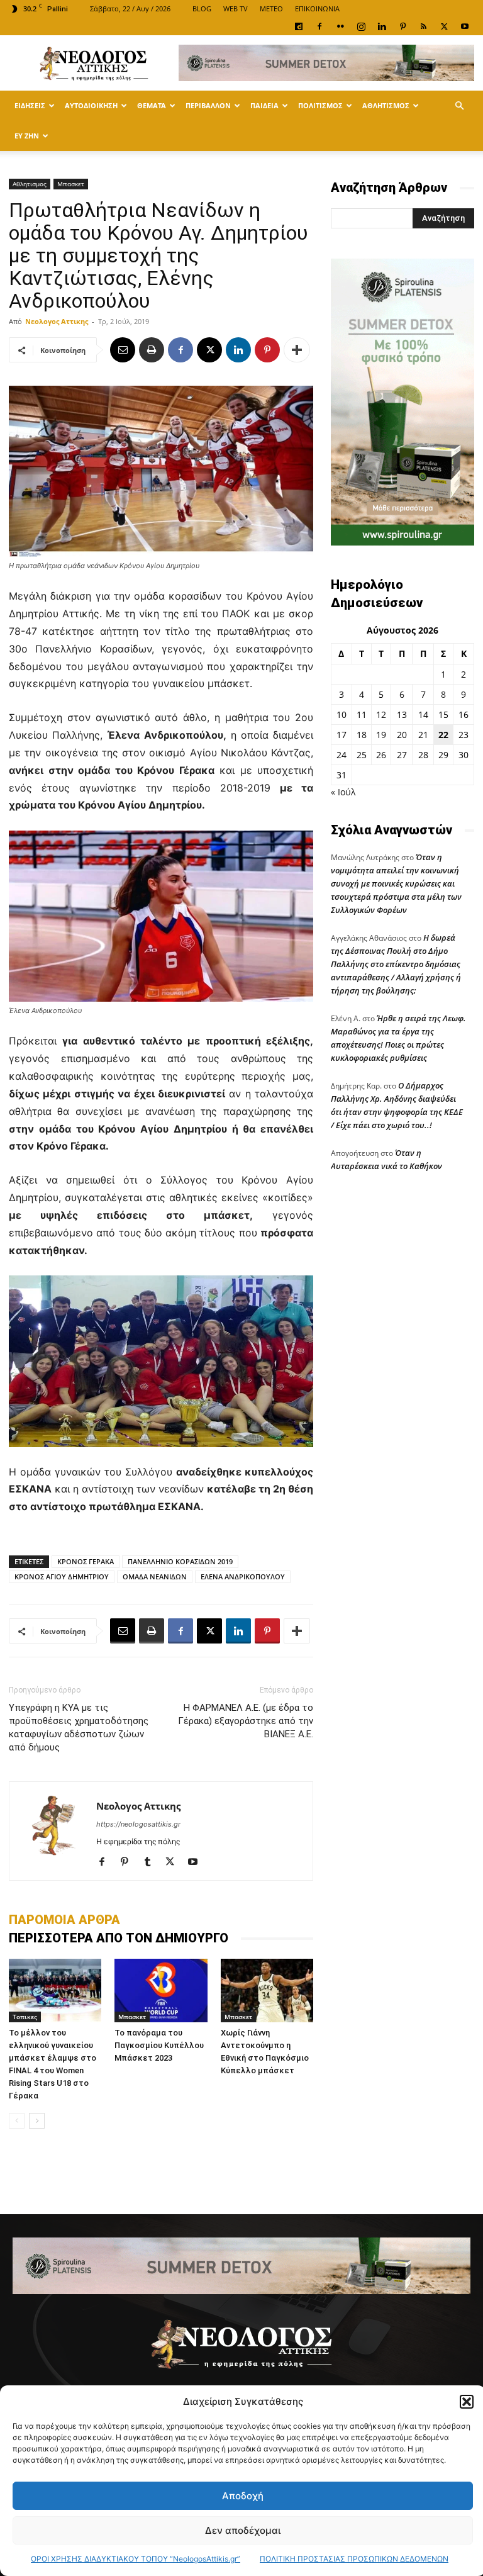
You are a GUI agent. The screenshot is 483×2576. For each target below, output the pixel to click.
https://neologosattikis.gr (138, 1824)
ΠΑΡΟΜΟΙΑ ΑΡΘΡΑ (64, 1920)
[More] (297, 350)
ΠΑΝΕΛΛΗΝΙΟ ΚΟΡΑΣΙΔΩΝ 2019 (180, 1561)
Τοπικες (25, 2017)
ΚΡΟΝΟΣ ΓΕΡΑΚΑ (86, 1561)
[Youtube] (465, 26)
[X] (444, 26)
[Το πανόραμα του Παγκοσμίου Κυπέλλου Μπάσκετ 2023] (161, 1991)
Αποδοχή (243, 2496)
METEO (271, 8)
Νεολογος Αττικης (57, 321)
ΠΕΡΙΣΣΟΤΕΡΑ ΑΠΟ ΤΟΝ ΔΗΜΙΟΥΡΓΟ (119, 1938)
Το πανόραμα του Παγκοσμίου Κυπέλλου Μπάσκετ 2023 (159, 2045)
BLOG (202, 8)
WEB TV (236, 8)
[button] (467, 2402)
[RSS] (423, 26)
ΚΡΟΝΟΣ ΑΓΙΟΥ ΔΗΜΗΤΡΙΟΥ (62, 1576)
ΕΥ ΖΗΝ (27, 136)
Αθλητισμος (386, 105)
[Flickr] (340, 26)
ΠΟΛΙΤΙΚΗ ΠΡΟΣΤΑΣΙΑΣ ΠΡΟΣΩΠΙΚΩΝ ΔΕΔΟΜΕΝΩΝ (354, 2559)
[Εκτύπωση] (152, 350)
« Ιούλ (343, 792)
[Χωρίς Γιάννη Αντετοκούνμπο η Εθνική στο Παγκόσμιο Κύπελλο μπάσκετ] (267, 1991)
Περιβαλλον (208, 105)
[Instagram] (361, 26)
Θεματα (152, 105)
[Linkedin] (382, 26)
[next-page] (37, 2121)
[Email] (123, 350)
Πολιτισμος (320, 105)
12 (381, 714)
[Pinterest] (402, 26)
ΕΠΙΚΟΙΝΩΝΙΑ (317, 8)
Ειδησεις (30, 105)
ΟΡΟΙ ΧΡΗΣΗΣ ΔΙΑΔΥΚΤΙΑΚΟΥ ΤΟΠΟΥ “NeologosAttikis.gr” (136, 2559)
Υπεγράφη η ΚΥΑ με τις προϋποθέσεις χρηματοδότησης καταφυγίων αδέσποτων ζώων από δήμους (79, 1728)
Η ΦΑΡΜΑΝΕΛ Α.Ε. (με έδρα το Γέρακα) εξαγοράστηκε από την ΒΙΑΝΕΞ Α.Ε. (246, 1721)
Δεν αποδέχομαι (243, 2530)
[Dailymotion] (299, 26)
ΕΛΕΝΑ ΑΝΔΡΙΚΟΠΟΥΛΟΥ (243, 1576)
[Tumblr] (152, 1862)
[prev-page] (17, 2121)
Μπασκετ (71, 184)
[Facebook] (319, 26)
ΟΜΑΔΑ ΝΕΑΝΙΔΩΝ (155, 1576)
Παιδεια (264, 105)
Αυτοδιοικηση (91, 105)
